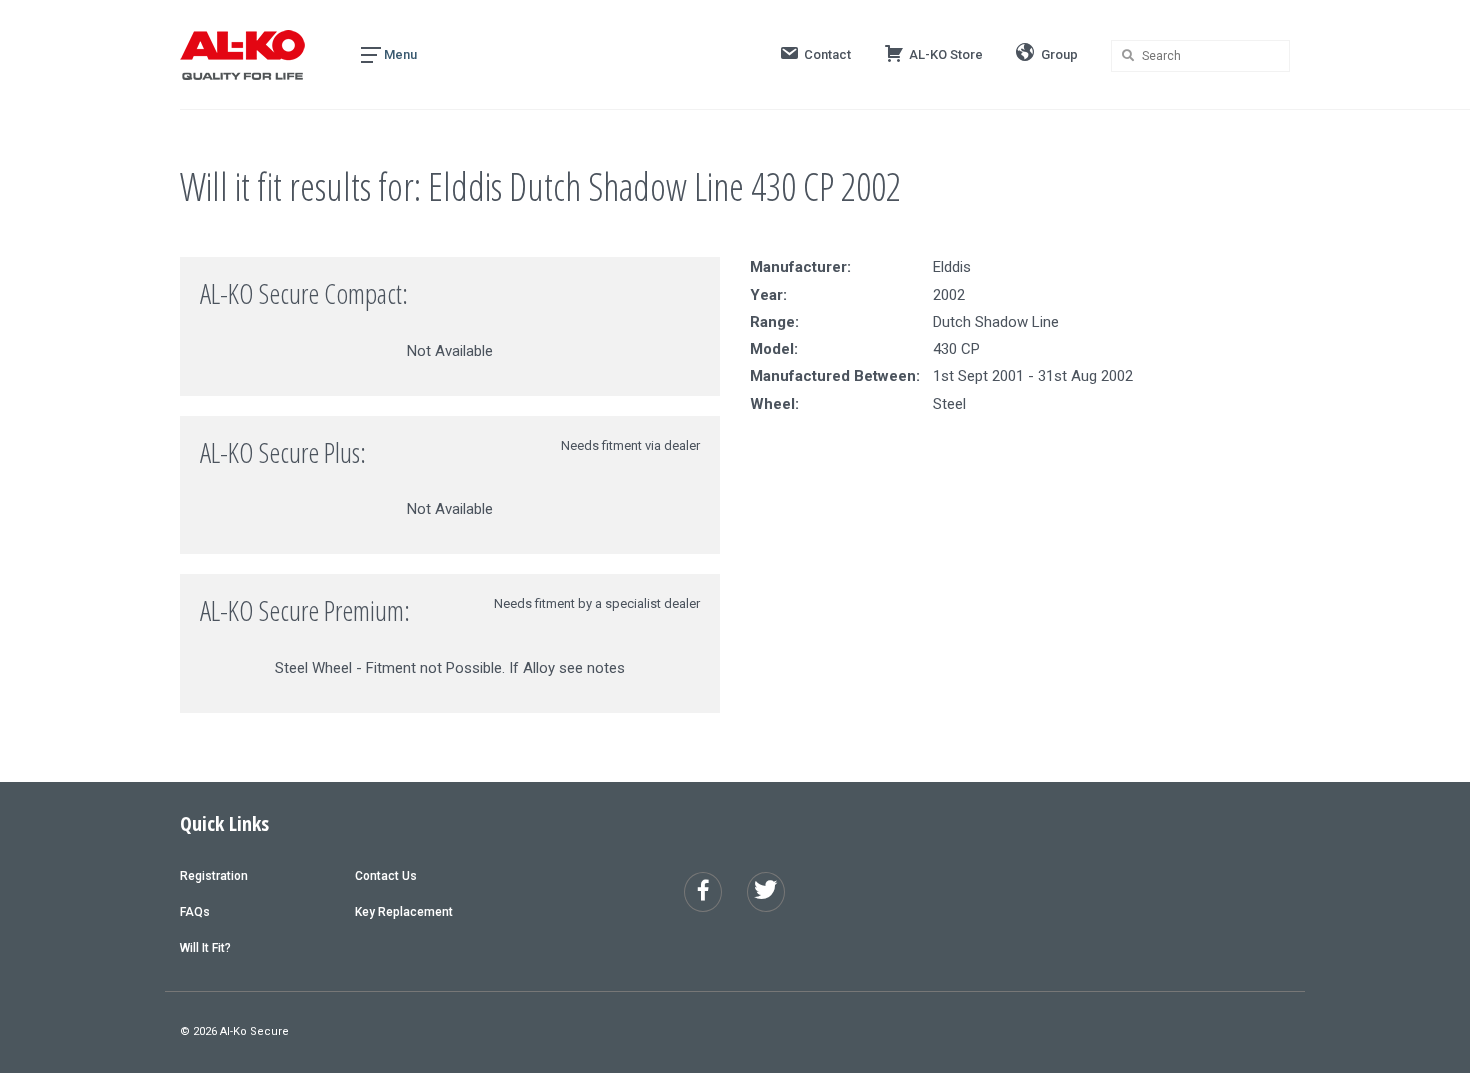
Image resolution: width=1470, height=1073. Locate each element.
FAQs (195, 912)
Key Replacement (404, 912)
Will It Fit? (205, 948)
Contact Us (386, 876)
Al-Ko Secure (254, 1031)
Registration (214, 876)
